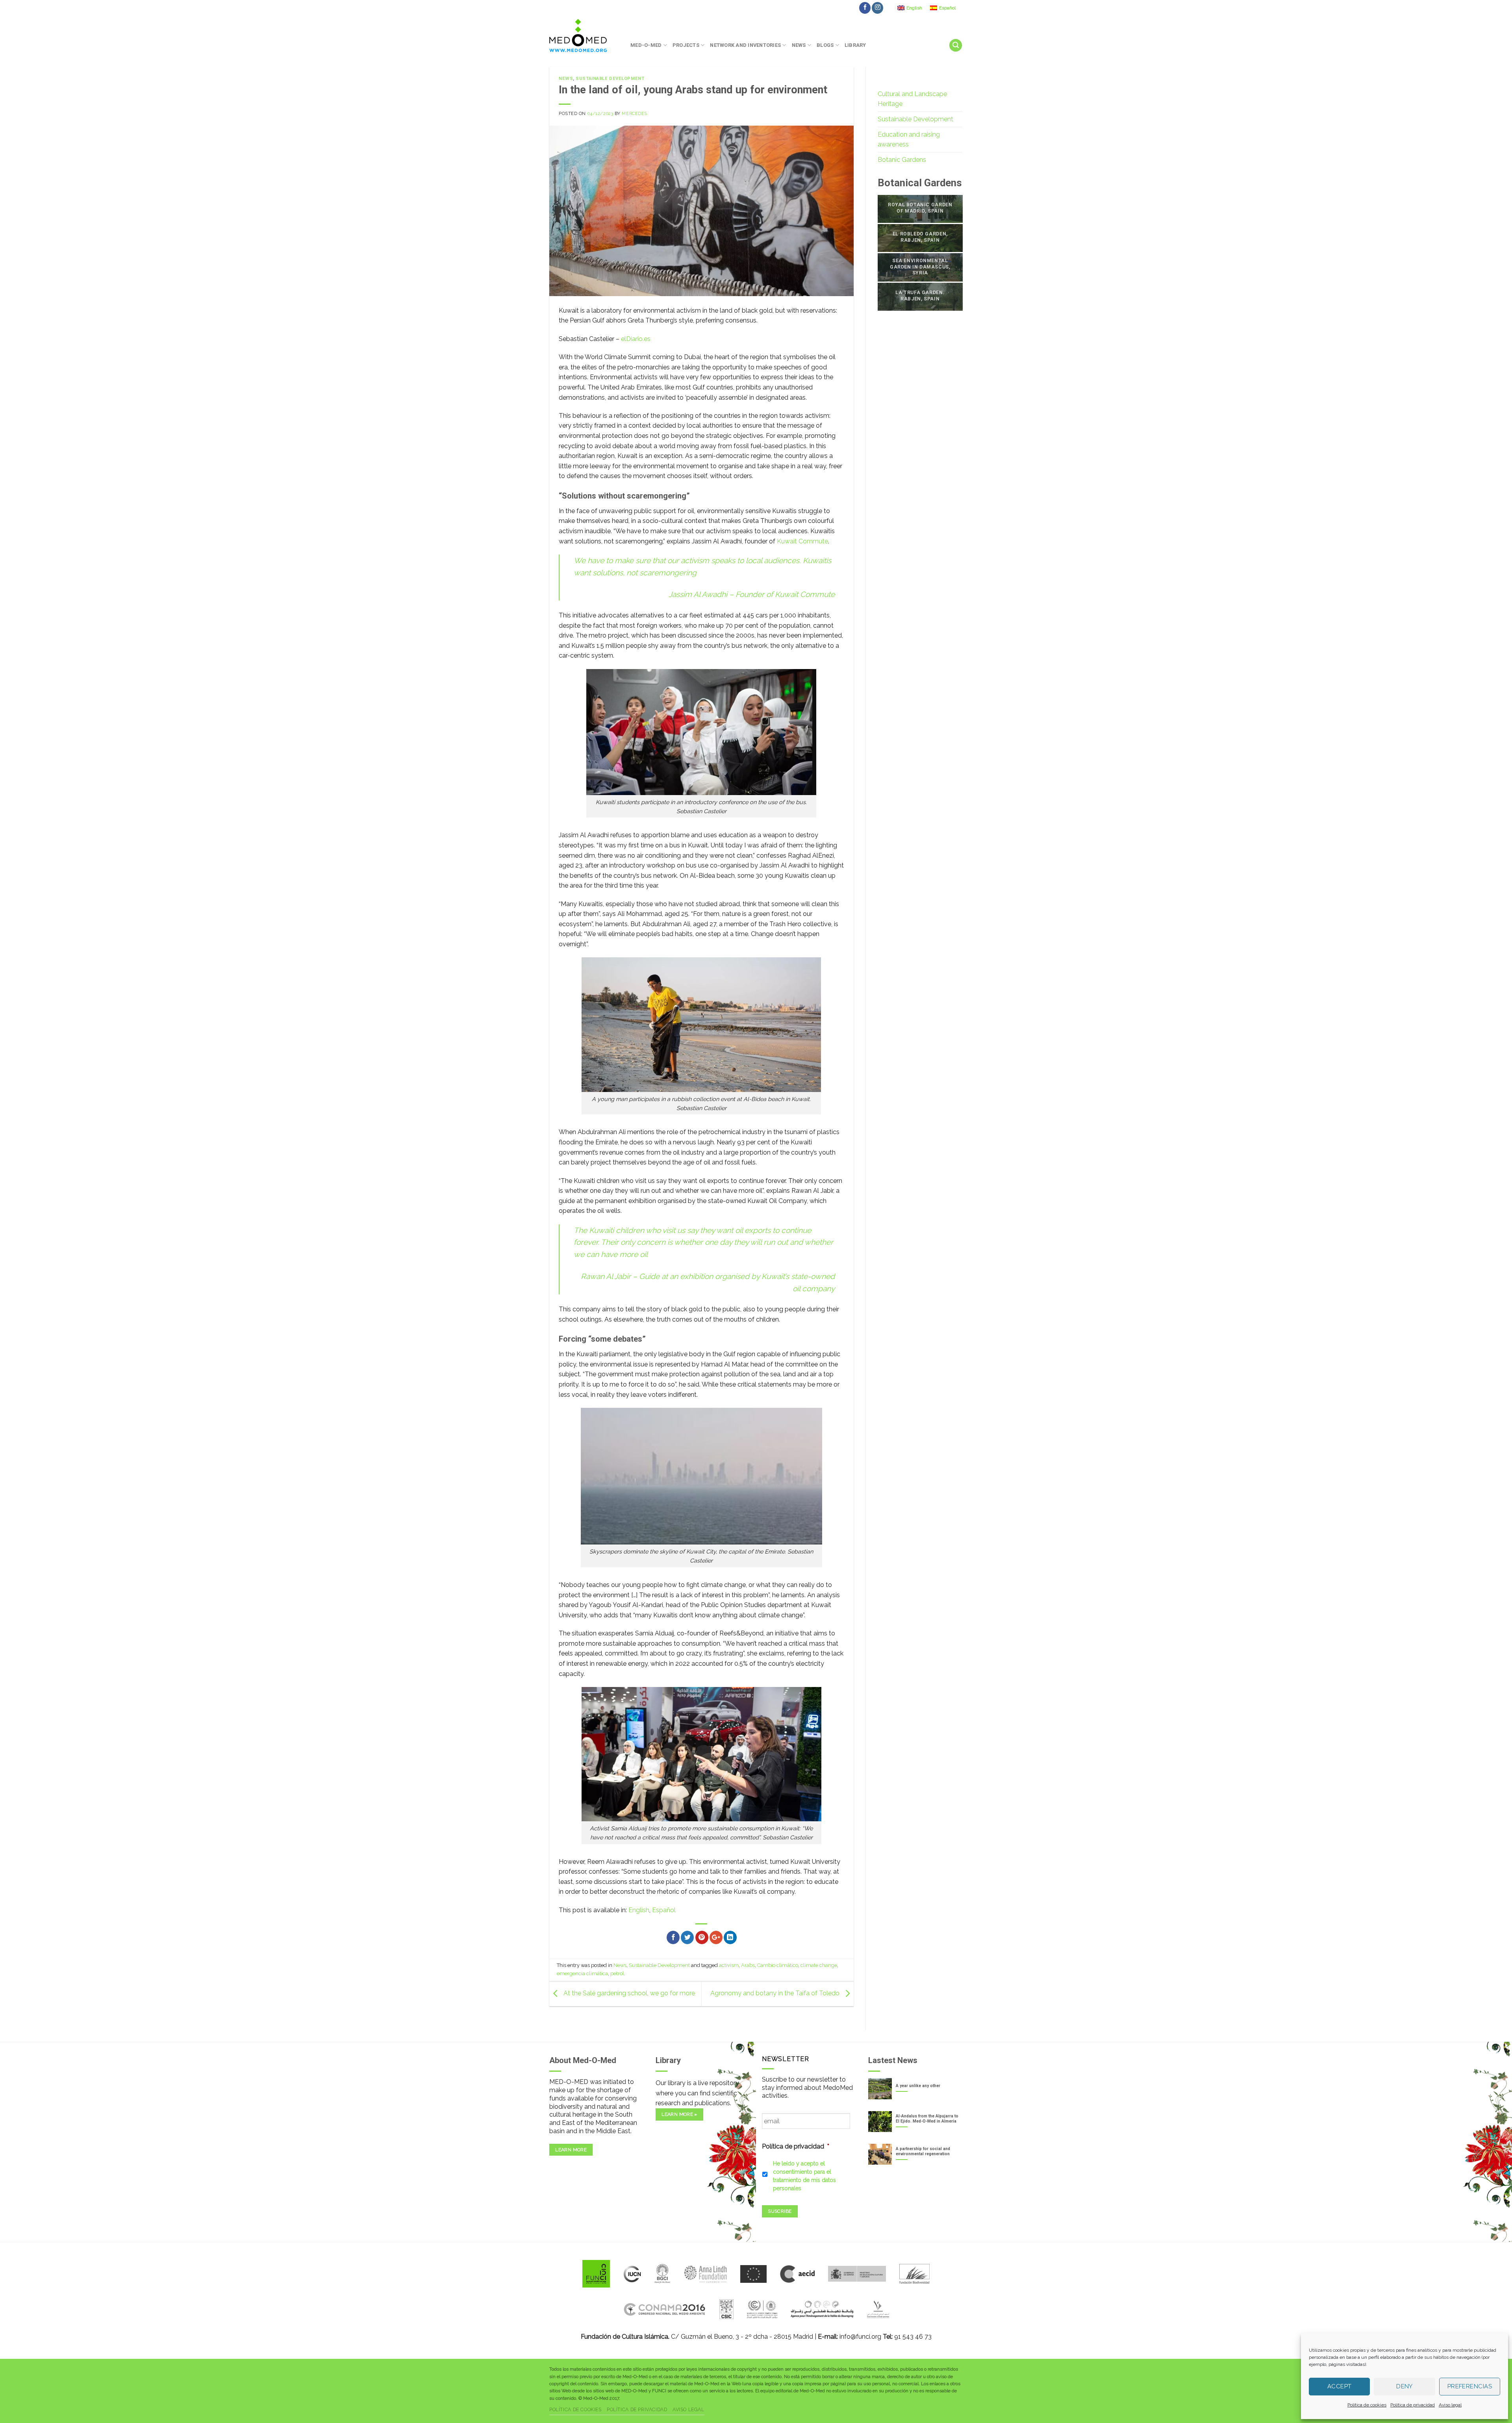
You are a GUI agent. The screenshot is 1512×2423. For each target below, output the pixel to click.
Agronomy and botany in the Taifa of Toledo (776, 1993)
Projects (686, 45)
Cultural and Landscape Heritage (912, 99)
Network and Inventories (745, 45)
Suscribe (780, 2211)
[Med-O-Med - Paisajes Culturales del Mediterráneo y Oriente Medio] (584, 35)
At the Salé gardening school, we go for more (628, 1993)
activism (729, 1965)
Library (855, 45)
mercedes (634, 113)
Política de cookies (1367, 2405)
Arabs (748, 1965)
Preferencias (1470, 2386)
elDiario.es (636, 339)
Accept (1340, 2386)
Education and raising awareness (909, 140)
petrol (617, 1973)
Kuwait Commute (802, 541)
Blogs (825, 45)
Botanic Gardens (902, 160)
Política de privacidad (1413, 2405)
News (799, 45)
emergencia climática (582, 1973)
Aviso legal (1450, 2405)
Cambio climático (778, 1965)
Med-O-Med (646, 45)
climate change (819, 1965)
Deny (1405, 2386)
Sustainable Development (610, 79)
